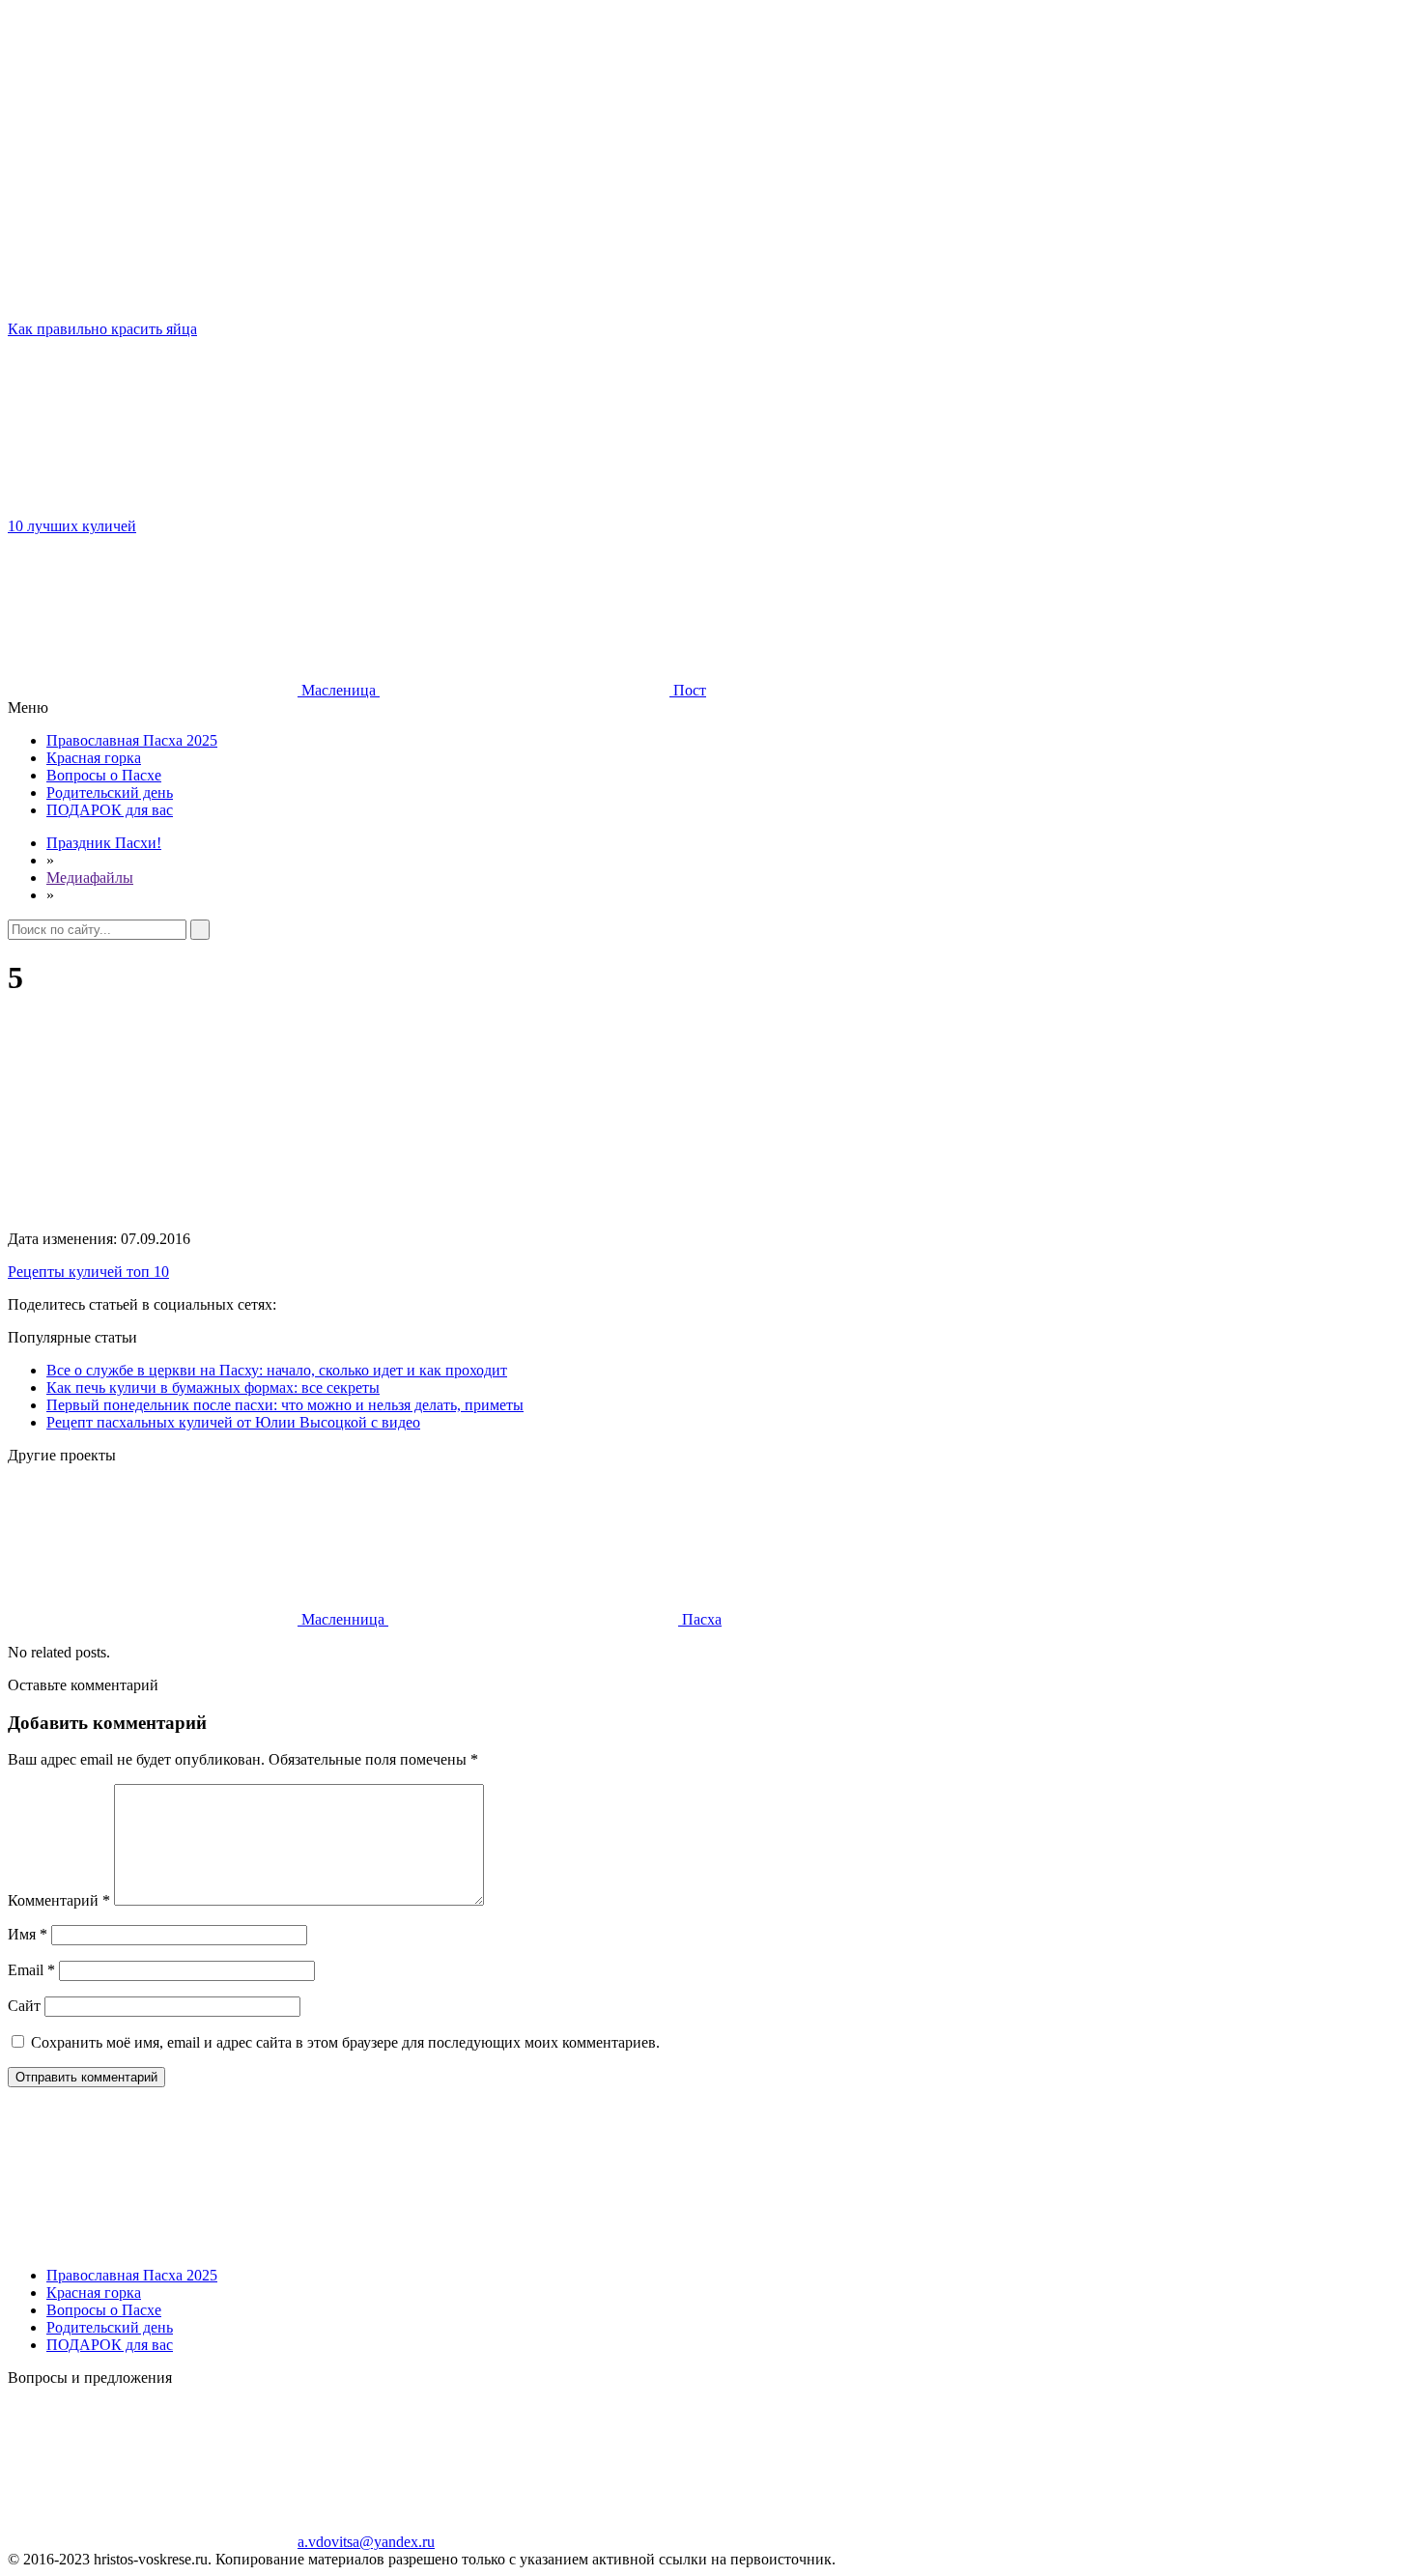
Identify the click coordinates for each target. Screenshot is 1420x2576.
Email (31, 1970)
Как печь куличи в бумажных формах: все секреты (213, 1387)
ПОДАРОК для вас (110, 810)
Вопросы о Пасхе (104, 775)
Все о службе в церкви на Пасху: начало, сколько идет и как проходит (277, 1370)
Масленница (343, 1619)
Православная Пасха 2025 (132, 740)
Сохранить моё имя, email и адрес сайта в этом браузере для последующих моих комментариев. (345, 2042)
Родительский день (110, 793)
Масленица (339, 690)
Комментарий (59, 1900)
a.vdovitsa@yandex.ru (366, 2542)
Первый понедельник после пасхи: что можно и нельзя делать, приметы (285, 1405)
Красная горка (94, 758)
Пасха (700, 1619)
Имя (28, 1934)
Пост (688, 690)
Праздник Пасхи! (104, 843)
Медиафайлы (90, 878)
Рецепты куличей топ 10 (88, 1272)
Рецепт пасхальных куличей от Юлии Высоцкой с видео (233, 1422)
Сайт (24, 2006)
